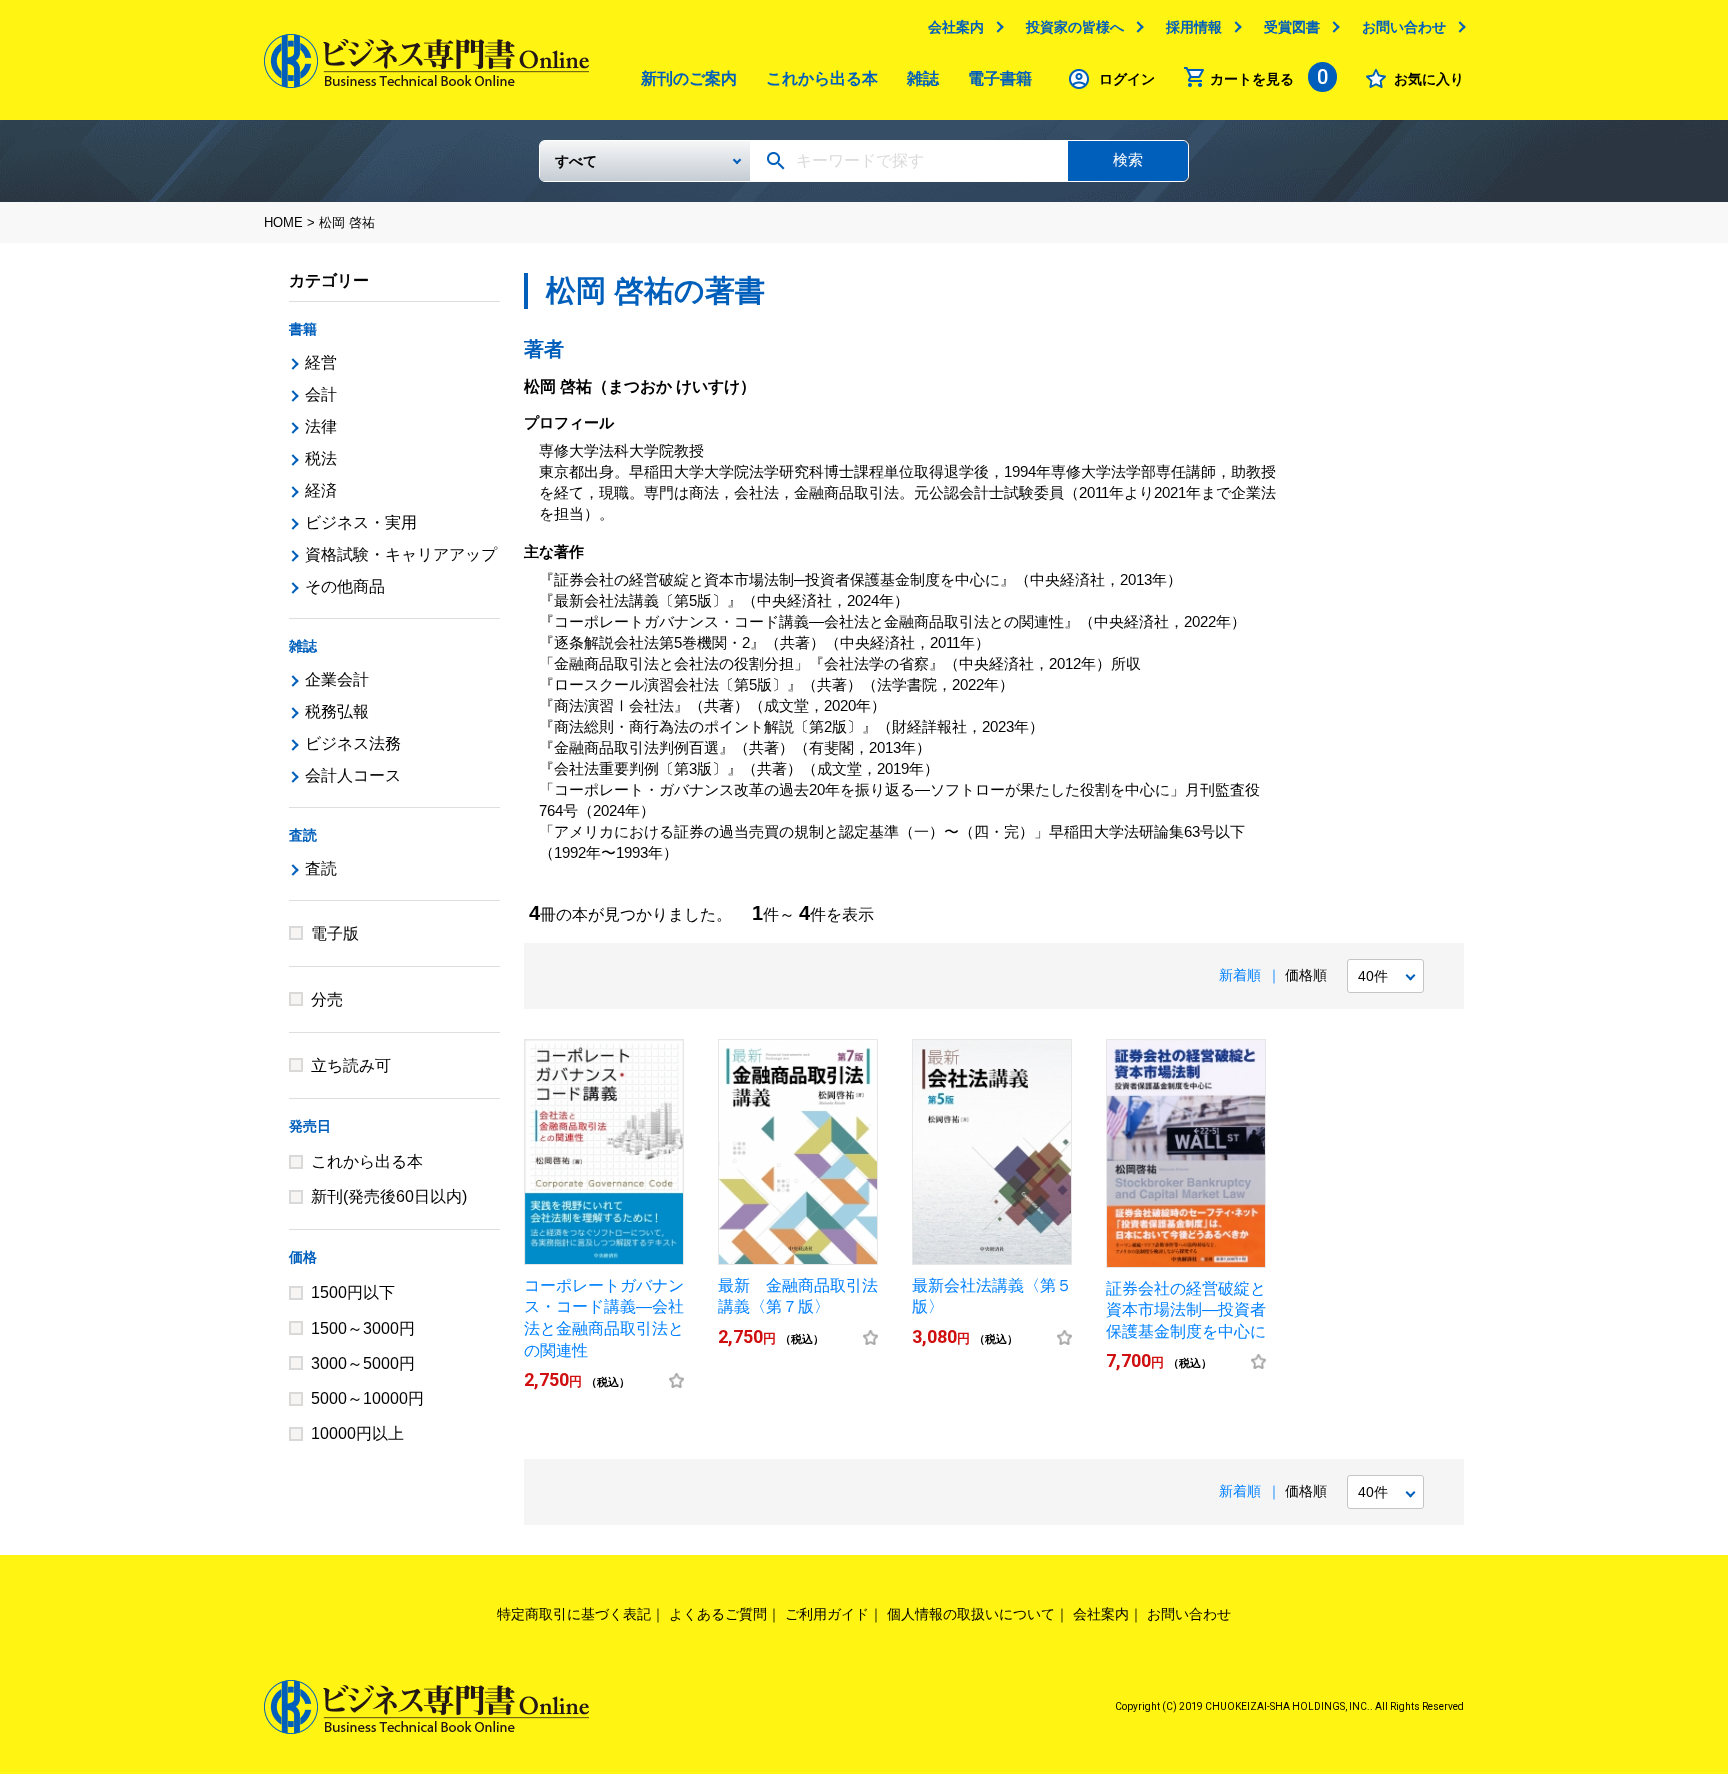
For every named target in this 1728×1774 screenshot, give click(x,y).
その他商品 (345, 586)
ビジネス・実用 (361, 522)
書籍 (303, 329)
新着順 (1240, 975)
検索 (1128, 159)
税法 (321, 458)
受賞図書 (1292, 27)
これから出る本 (822, 78)
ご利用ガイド (827, 1614)
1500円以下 (353, 1292)
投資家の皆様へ (1075, 27)
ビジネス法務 (353, 743)
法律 (321, 426)
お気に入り (1429, 79)
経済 (321, 490)
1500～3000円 (363, 1328)
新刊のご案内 (689, 78)
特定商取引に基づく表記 (574, 1614)
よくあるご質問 (718, 1614)
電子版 (335, 933)
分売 (327, 999)
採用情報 (1194, 27)
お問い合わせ (1404, 27)
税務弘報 (337, 711)
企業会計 (337, 679)
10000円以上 (357, 1433)
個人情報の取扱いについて (971, 1614)
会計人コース (353, 775)
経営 (321, 362)
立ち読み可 (351, 1065)
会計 (321, 394)
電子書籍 (1000, 78)
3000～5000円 (363, 1363)
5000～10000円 (367, 1398)
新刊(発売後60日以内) (389, 1196)
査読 (303, 835)
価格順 (1306, 975)
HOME (283, 222)
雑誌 (923, 78)
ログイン (1127, 79)
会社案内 (956, 27)
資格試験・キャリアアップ (401, 554)
